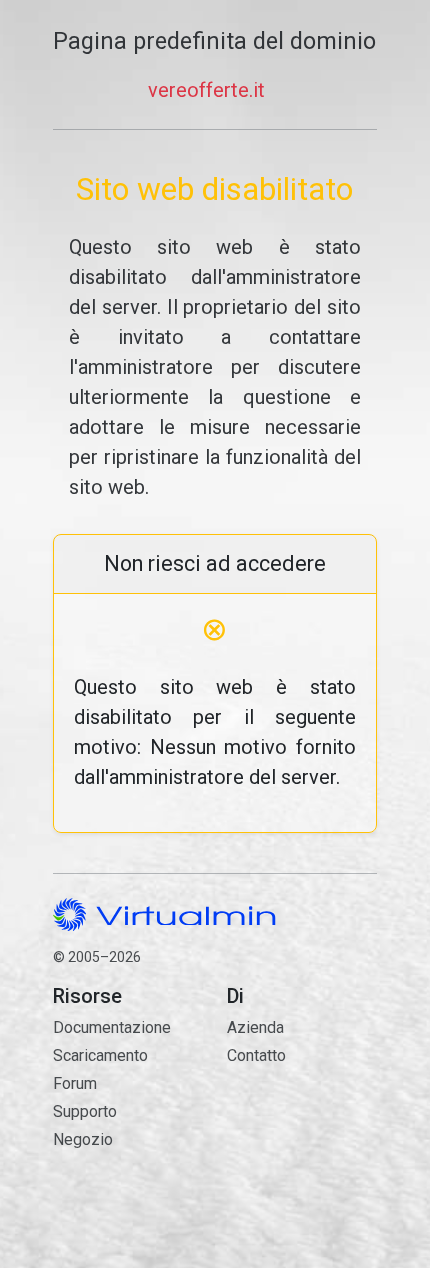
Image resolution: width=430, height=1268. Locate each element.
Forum (75, 1083)
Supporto (85, 1111)
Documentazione (112, 1027)
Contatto (302, 1124)
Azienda (255, 1027)
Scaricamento (100, 1055)
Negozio (83, 1139)
